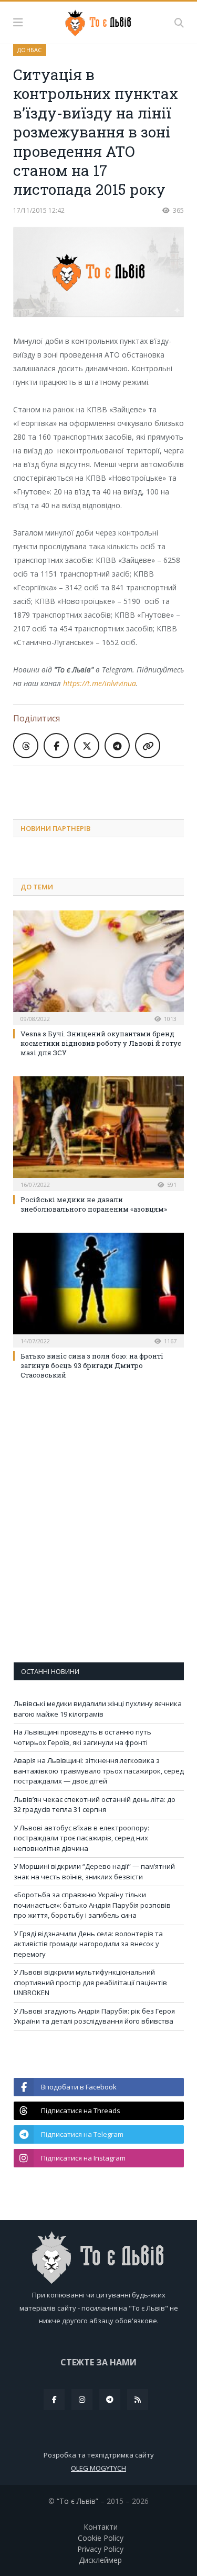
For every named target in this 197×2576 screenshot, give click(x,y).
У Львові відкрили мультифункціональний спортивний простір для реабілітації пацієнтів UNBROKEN (90, 1982)
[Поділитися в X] (87, 746)
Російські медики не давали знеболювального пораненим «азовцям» (94, 1204)
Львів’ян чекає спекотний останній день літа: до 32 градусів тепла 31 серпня (95, 1805)
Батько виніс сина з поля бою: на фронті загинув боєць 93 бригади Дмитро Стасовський (92, 1365)
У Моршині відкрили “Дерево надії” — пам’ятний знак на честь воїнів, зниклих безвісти (94, 1871)
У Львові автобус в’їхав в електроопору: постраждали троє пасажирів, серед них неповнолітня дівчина (81, 1838)
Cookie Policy (101, 2538)
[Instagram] (82, 2400)
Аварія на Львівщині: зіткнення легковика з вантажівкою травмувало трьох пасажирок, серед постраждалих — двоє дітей (99, 1771)
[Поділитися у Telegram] (117, 746)
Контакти (101, 2527)
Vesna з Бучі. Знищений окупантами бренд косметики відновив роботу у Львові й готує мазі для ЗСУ (101, 1043)
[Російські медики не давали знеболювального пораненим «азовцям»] (98, 1132)
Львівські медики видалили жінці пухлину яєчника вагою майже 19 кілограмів (98, 1709)
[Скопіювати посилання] (148, 746)
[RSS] (138, 2400)
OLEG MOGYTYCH (98, 2468)
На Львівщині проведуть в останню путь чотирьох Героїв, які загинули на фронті (82, 1737)
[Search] (179, 23)
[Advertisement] (105, 785)
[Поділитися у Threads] (26, 746)
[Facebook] (54, 2400)
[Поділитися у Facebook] (56, 746)
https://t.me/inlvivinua (100, 683)
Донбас (30, 50)
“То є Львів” (77, 2501)
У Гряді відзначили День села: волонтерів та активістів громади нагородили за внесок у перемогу (88, 1944)
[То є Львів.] (98, 21)
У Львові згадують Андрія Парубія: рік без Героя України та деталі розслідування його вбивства (94, 2016)
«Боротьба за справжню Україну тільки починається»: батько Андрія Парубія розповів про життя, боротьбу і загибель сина (92, 1905)
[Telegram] (110, 2400)
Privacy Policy (100, 2549)
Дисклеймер (100, 2560)
